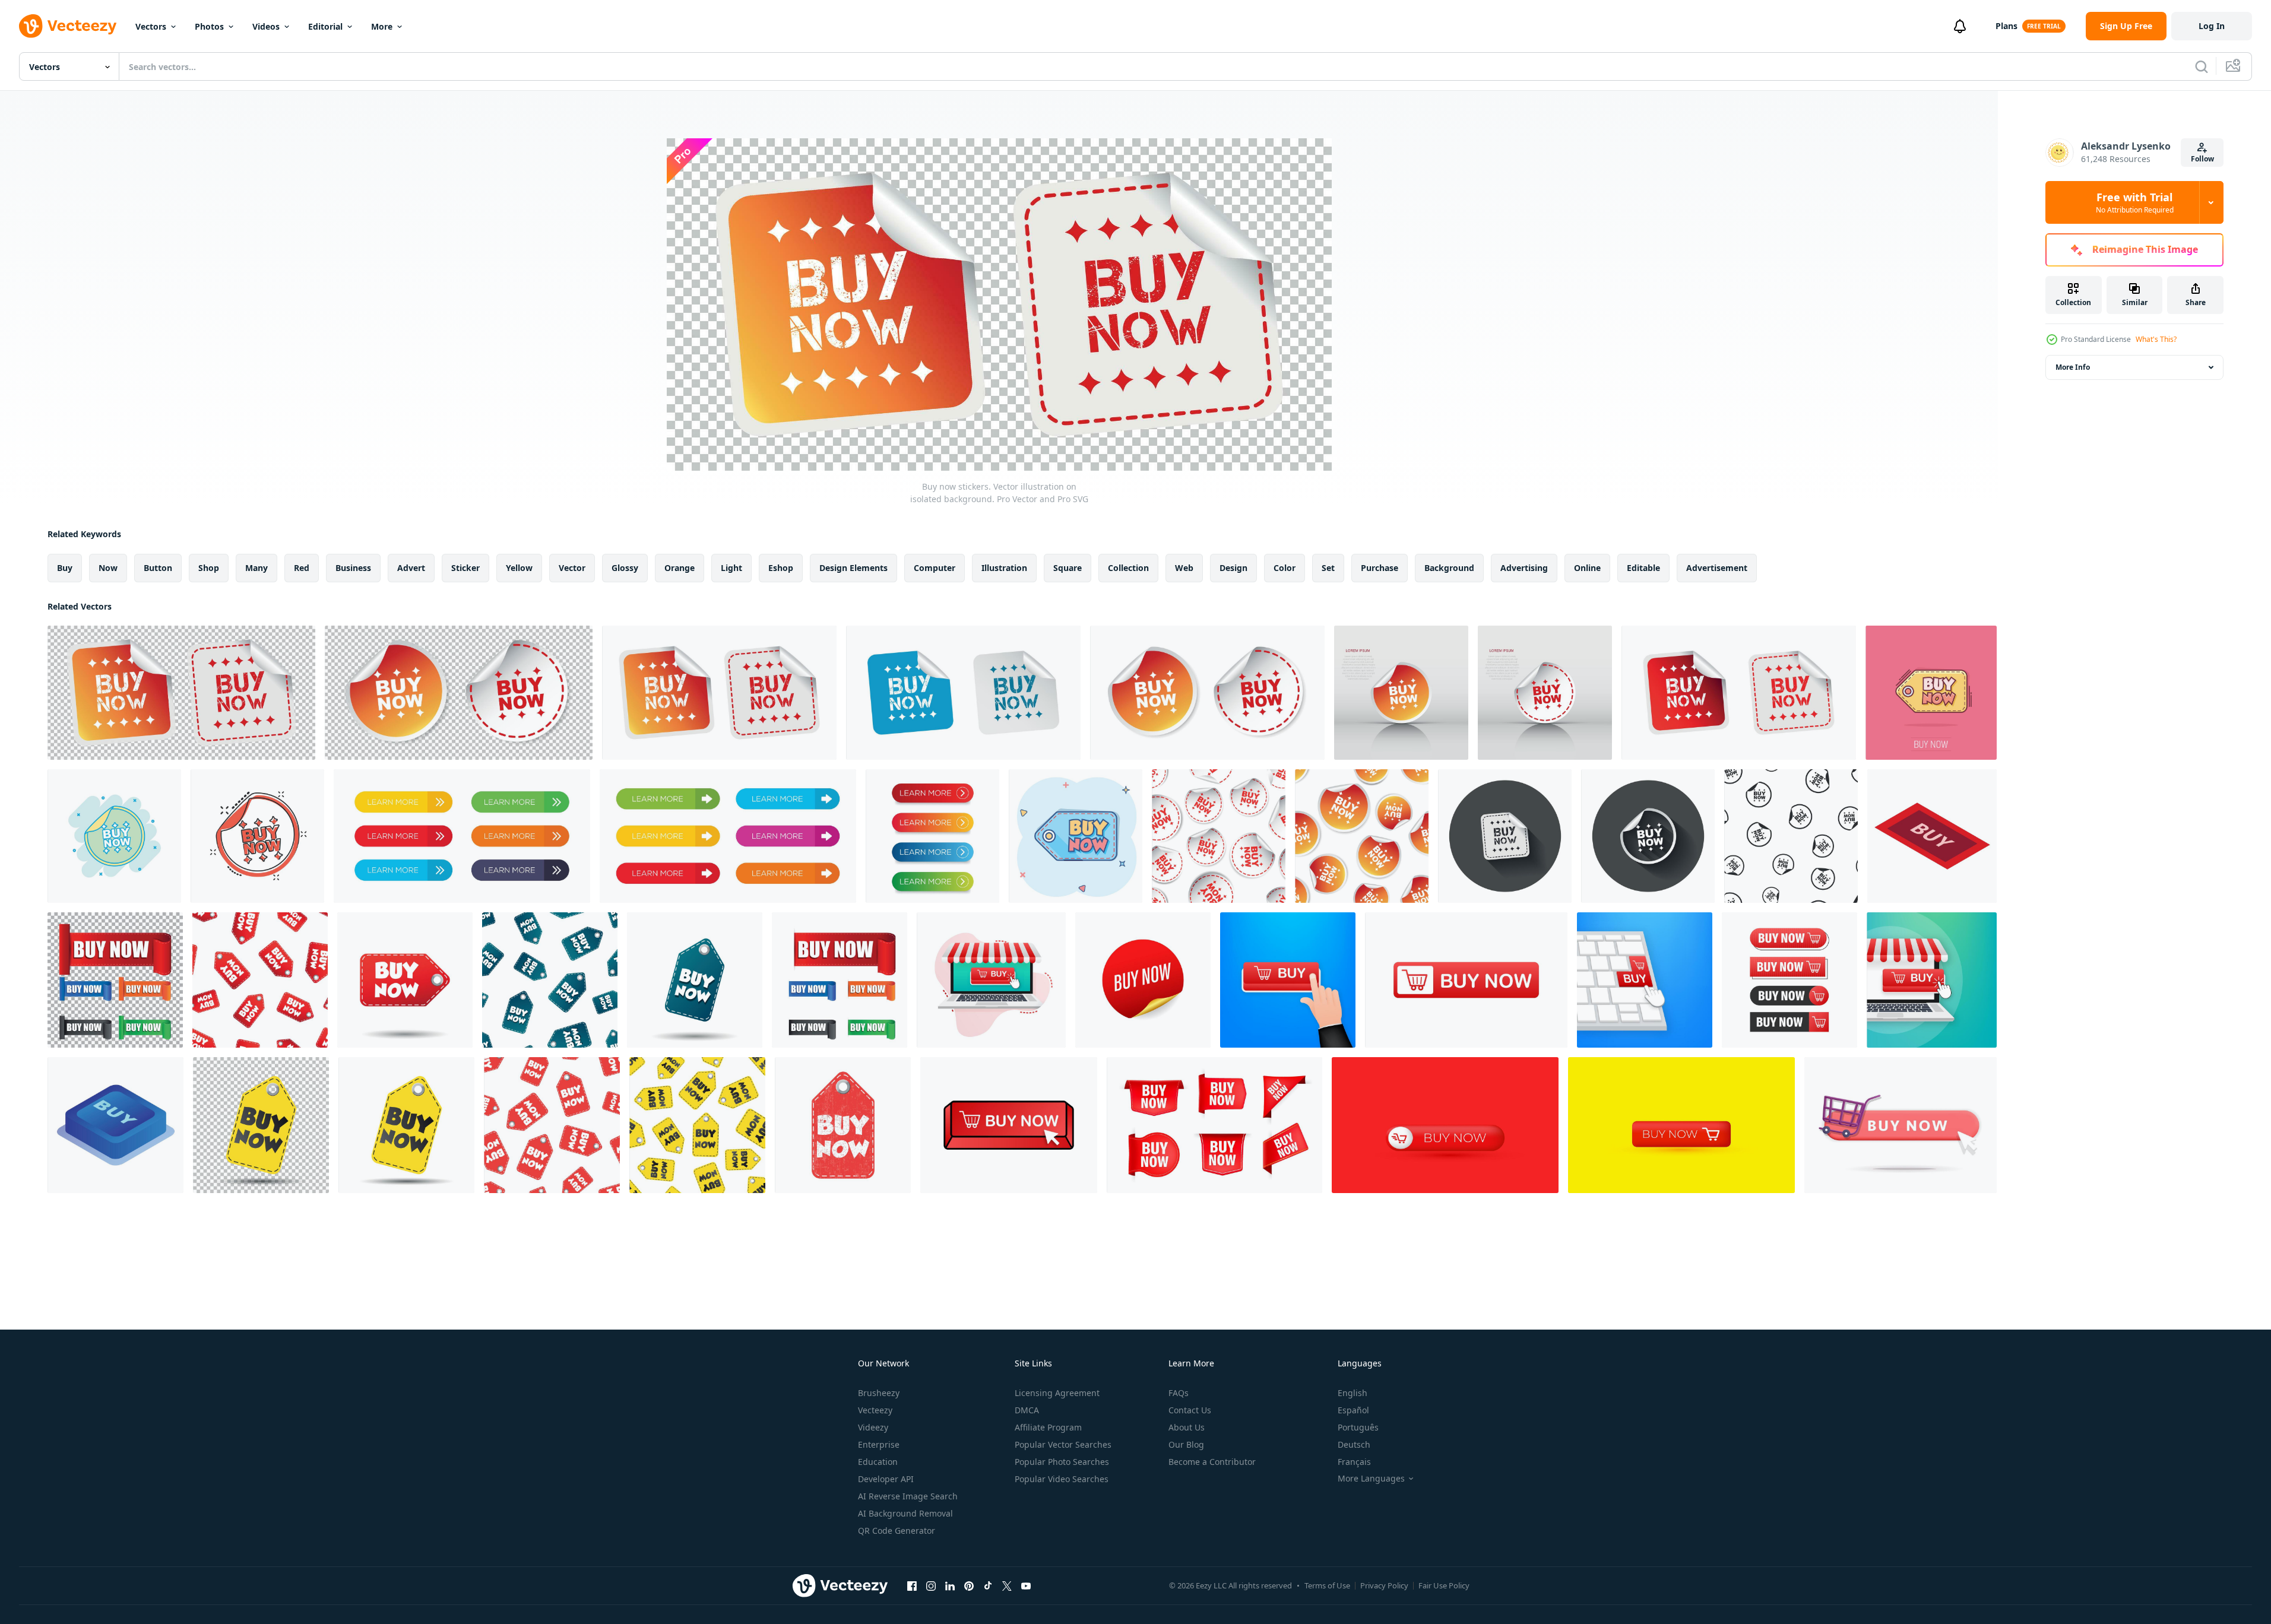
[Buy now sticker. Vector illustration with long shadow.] (1505, 836)
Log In (2212, 26)
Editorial (325, 26)
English (1353, 1393)
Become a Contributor (1212, 1462)
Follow (2202, 159)
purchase (1380, 568)
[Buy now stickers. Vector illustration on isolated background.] (181, 693)
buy (65, 568)
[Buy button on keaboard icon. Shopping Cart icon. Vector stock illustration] (1645, 980)
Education (878, 1462)
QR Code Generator (897, 1531)
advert (411, 568)
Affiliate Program (1048, 1427)
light (731, 568)
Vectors (151, 26)
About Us (1187, 1427)
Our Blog (1186, 1444)
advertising (1524, 568)
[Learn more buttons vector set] (728, 836)
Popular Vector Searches (1063, 1444)
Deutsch (1354, 1444)
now (108, 568)
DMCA (1027, 1410)
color (1285, 568)
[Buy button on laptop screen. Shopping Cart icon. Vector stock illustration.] (1932, 980)
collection (1128, 568)
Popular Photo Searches (1062, 1462)
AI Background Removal (905, 1513)
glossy (625, 568)
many (256, 568)
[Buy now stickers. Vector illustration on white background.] (719, 693)
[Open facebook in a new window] (912, 1585)
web (1184, 568)
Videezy (873, 1427)
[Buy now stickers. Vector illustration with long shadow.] (1648, 836)
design (1233, 568)
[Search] (2202, 66)
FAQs (1179, 1393)
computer (935, 568)
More (382, 26)
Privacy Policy (1384, 1585)
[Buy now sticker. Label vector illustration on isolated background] (115, 980)
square (1068, 568)
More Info (2073, 367)
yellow (519, 568)
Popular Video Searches (1062, 1479)
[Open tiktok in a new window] (988, 1585)
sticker (465, 568)
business (353, 568)
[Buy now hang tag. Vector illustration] (261, 1125)
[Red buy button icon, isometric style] (1932, 836)
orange (680, 568)
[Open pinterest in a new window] (969, 1585)
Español (1353, 1410)
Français (1354, 1462)
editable (1643, 568)
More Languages (1371, 1479)
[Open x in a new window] (1007, 1585)
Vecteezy (875, 1410)
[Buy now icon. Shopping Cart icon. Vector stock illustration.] (1466, 980)
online (1587, 568)
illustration (1004, 568)
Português (1358, 1427)
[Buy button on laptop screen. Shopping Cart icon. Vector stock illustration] (991, 980)
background (1449, 568)
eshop (781, 568)
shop (209, 568)
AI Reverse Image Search (908, 1496)
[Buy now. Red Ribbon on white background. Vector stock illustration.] (1143, 980)
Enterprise (879, 1444)
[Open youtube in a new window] (1026, 1585)
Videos (266, 26)
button (158, 568)
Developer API (886, 1479)
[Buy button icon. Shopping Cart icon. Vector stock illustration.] (1288, 980)
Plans (2006, 26)
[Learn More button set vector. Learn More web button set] (932, 836)
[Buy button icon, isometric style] (115, 1125)
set (1328, 568)
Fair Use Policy (1444, 1585)
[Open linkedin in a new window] (950, 1585)
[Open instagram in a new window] (931, 1585)
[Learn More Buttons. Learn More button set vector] (462, 836)
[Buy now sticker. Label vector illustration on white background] (840, 980)
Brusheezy (879, 1393)
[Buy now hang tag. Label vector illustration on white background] (405, 980)
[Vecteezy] (68, 26)
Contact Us (1190, 1410)
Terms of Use (1327, 1585)
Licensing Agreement (1057, 1393)
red (302, 568)
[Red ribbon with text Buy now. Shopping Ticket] (1214, 1125)
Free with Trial (2135, 202)
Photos (209, 26)
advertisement (1717, 568)
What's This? (2156, 339)
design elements (853, 568)
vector (572, 568)
